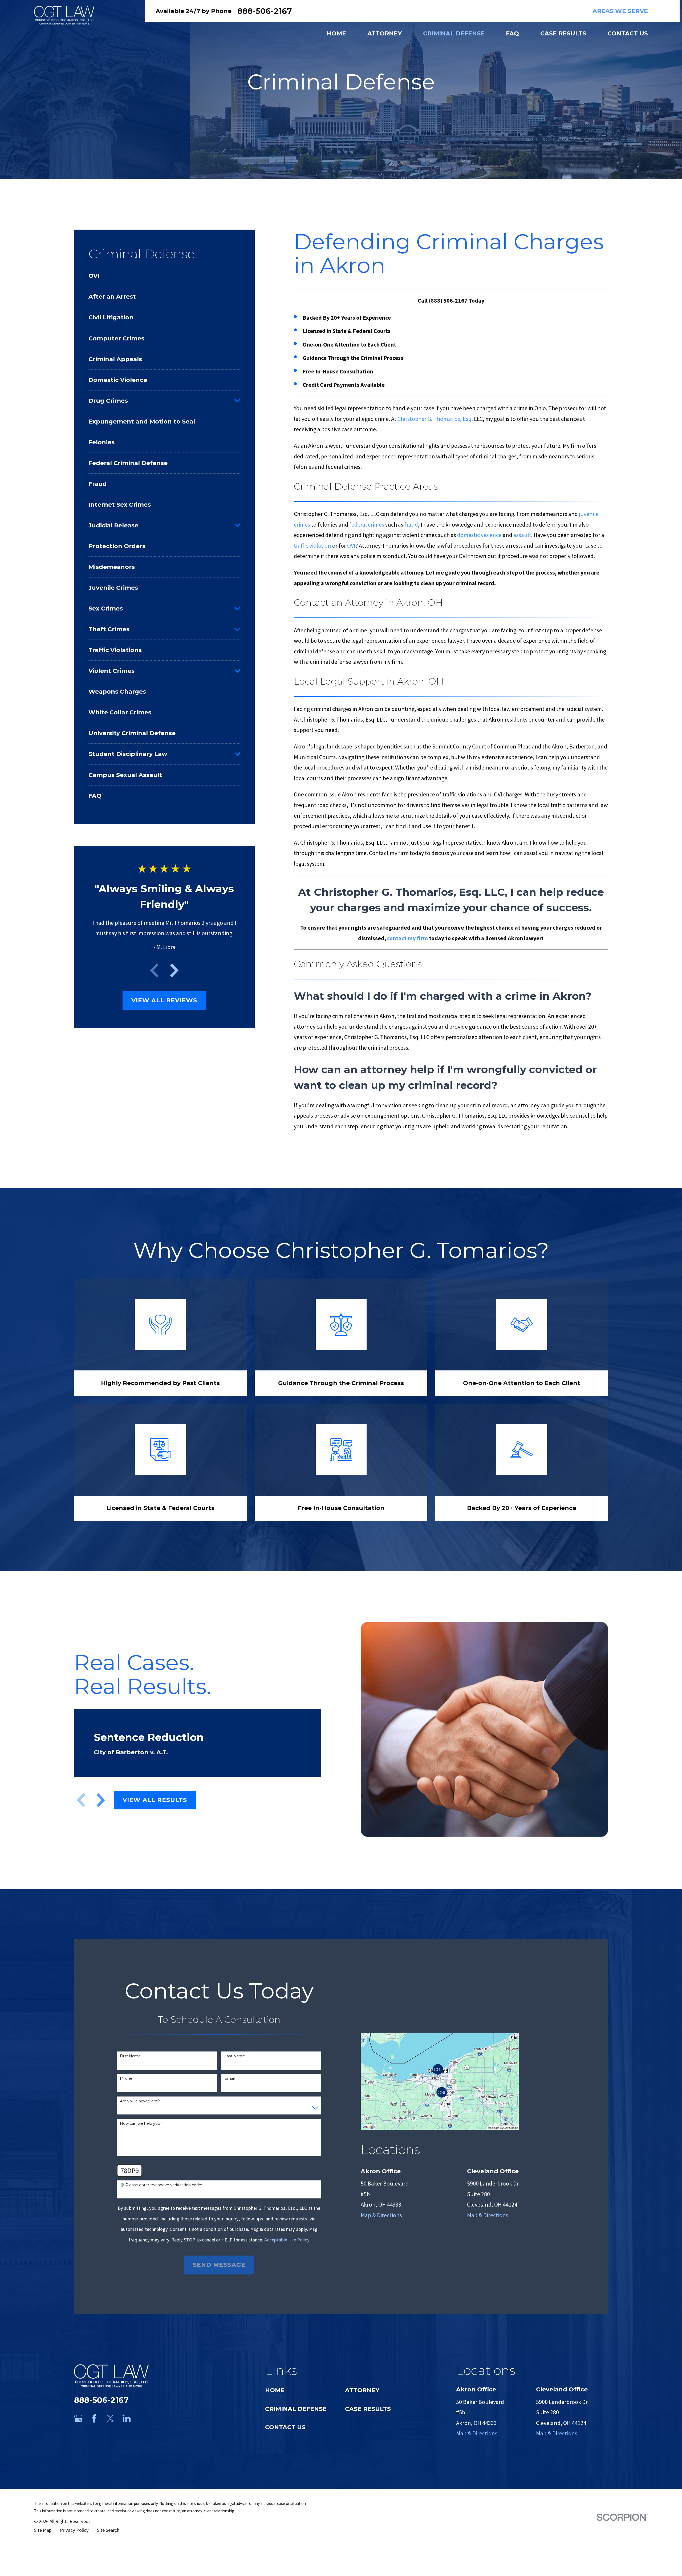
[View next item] (174, 970)
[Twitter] (110, 2418)
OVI (351, 546)
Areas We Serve (620, 11)
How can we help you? (141, 2124)
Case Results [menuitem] (563, 33)
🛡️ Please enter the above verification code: (161, 2185)
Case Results (368, 2409)
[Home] (64, 15)
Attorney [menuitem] (385, 33)
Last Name (235, 2056)
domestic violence (479, 535)
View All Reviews (164, 1000)
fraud (411, 524)
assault (522, 535)
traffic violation (312, 546)
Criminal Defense (296, 2409)
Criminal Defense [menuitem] (454, 33)
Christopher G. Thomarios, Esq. (435, 419)
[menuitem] (164, 276)
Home (275, 2390)
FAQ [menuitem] (512, 33)
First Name (130, 2056)
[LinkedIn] (127, 2418)
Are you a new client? (140, 2101)
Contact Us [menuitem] (628, 33)
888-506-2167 (265, 11)
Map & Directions (381, 2215)
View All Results (155, 1800)
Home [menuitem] (336, 33)
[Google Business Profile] (78, 2418)
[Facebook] (94, 2418)
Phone (126, 2079)
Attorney (362, 2390)
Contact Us (285, 2427)
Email (230, 2079)
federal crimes (367, 524)
